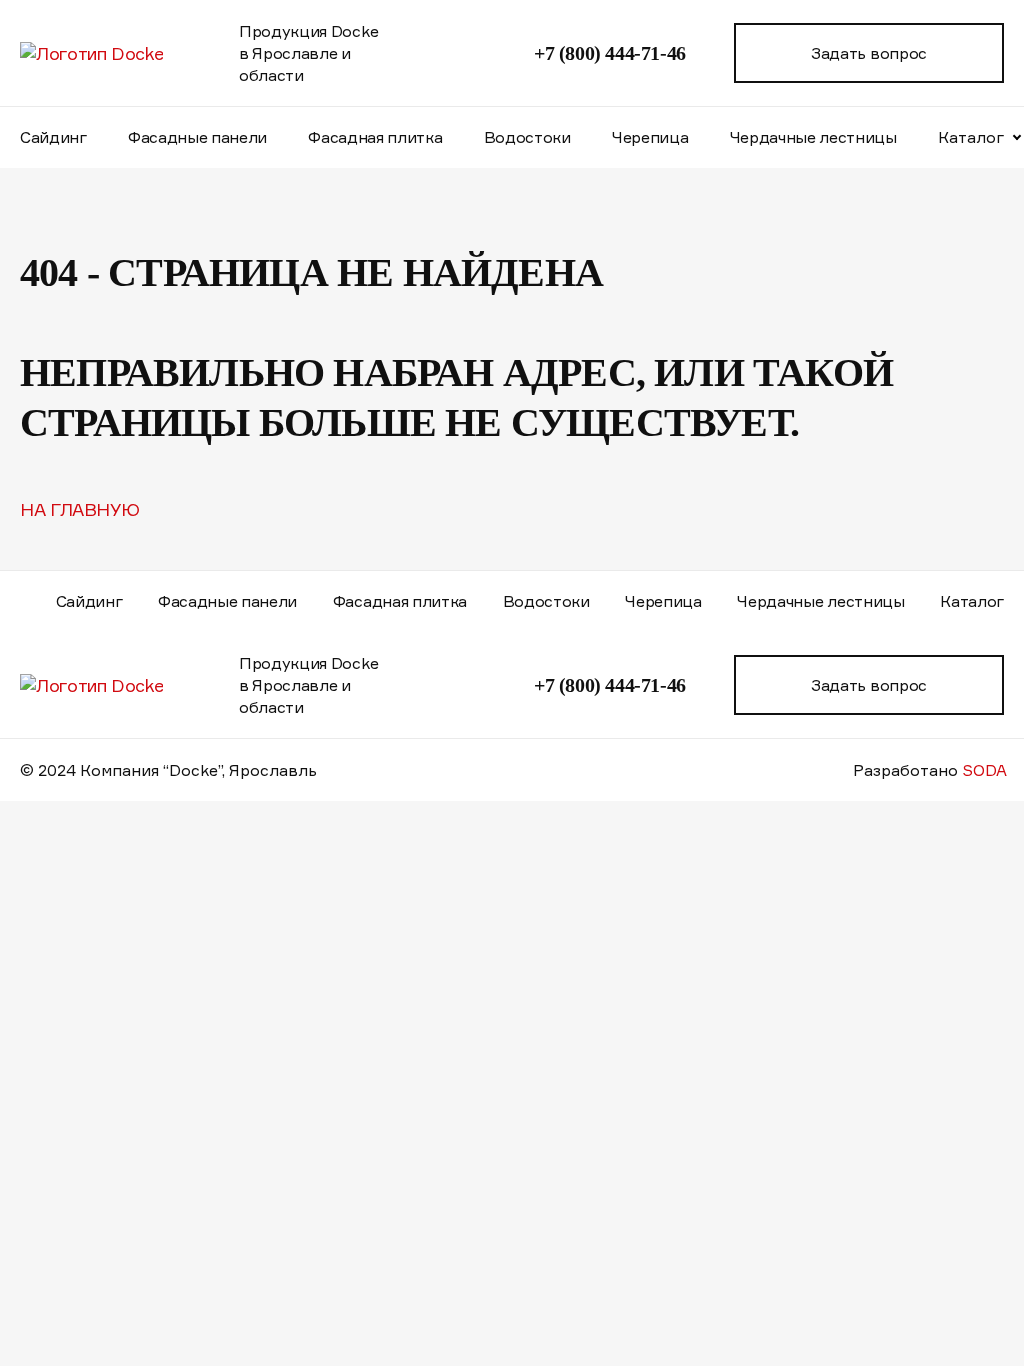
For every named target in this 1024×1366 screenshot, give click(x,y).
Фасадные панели (197, 137)
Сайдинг (53, 137)
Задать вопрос (869, 53)
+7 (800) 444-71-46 (610, 53)
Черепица (650, 137)
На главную (79, 509)
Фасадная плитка (375, 137)
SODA (984, 770)
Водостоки (527, 137)
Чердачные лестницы (813, 137)
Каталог (972, 601)
